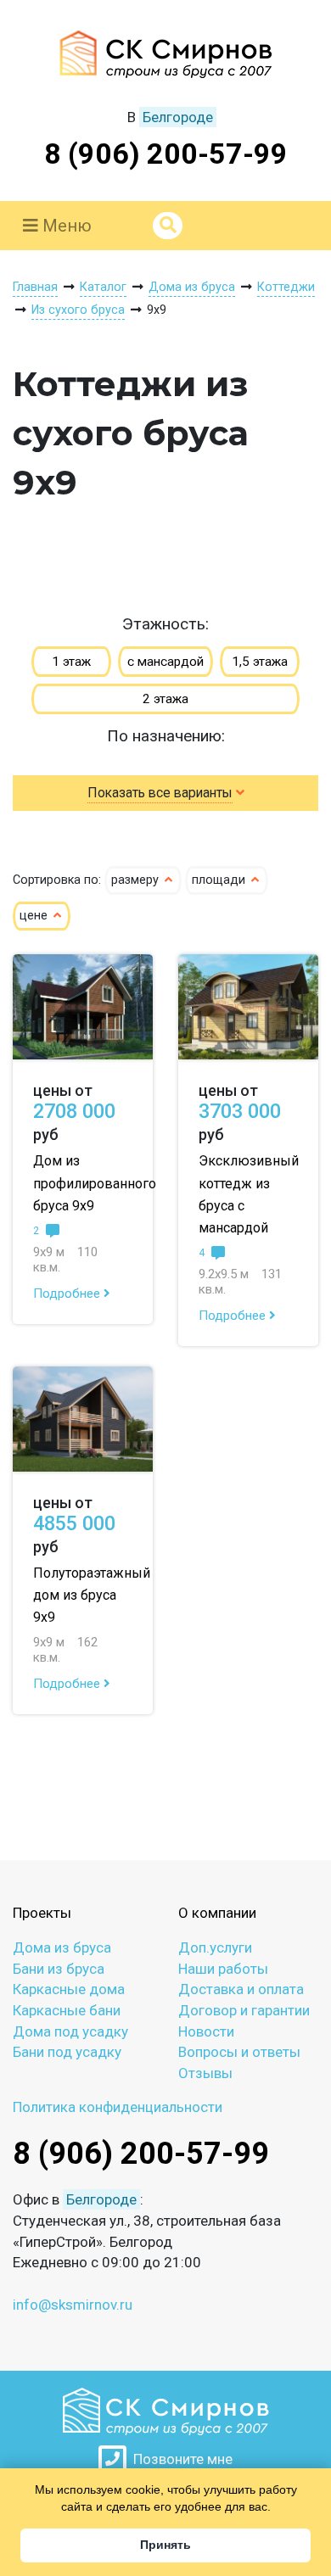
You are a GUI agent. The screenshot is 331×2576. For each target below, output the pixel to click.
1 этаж (71, 662)
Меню (65, 226)
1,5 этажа (260, 662)
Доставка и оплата (241, 1989)
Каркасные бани (67, 2010)
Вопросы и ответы (239, 2052)
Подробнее (68, 1294)
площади (220, 880)
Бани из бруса (59, 1969)
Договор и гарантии (244, 2010)
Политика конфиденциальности (118, 2107)
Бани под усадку (67, 2052)
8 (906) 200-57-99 (166, 154)
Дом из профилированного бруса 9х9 (95, 1183)
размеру (137, 880)
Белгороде (178, 117)
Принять (165, 2545)
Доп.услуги (215, 1947)
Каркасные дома (69, 1989)
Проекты (42, 1913)
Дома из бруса (62, 1947)
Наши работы (223, 1969)
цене (35, 916)
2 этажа (165, 699)
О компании (217, 1913)
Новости (206, 2031)
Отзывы (205, 2073)
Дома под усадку (70, 2031)
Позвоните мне (180, 2459)
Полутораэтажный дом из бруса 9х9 (92, 1595)
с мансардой (165, 662)
